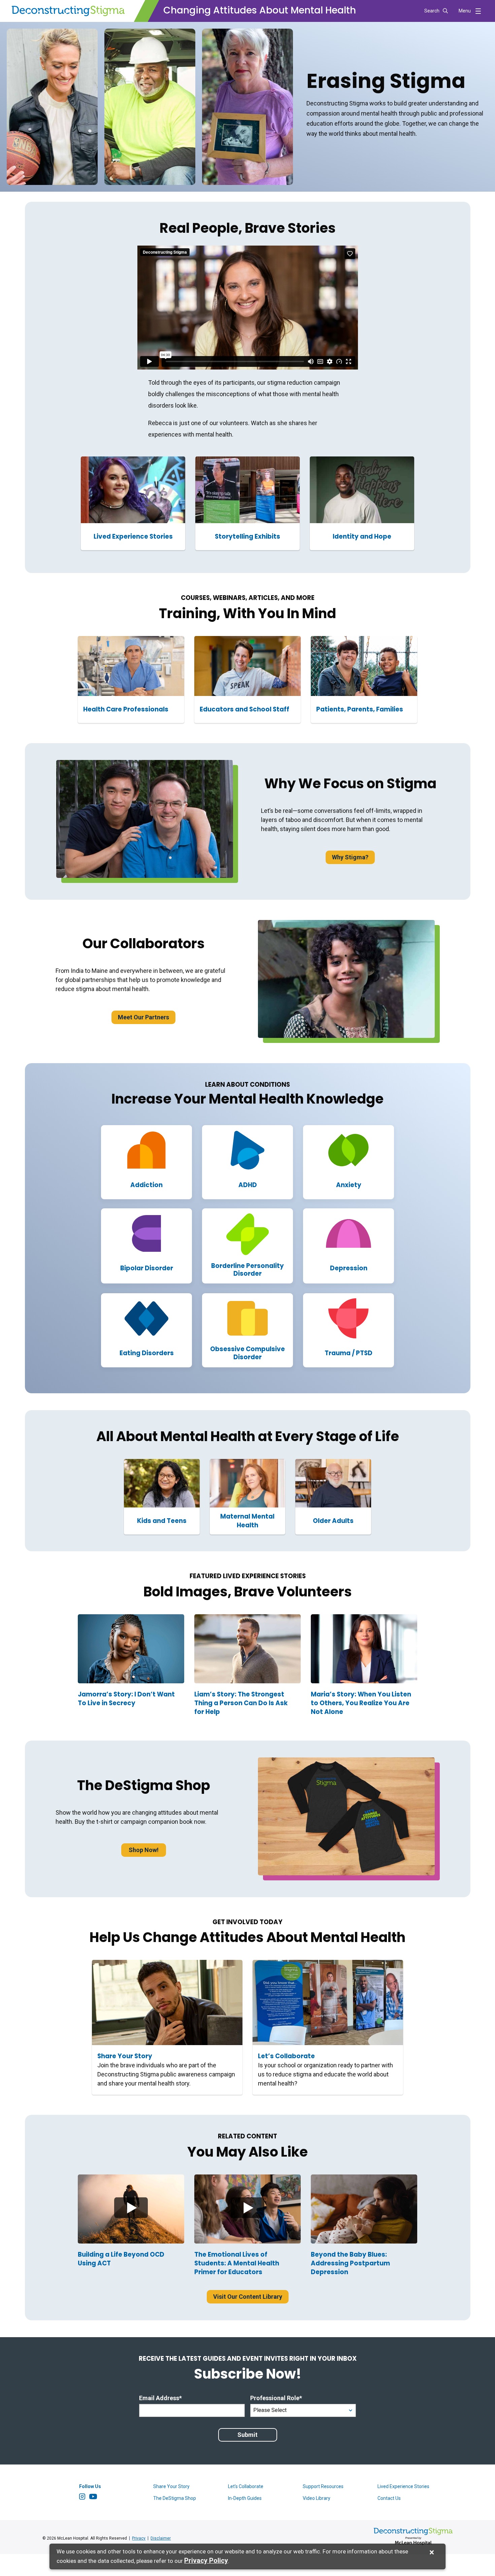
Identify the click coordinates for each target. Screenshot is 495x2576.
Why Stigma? (350, 857)
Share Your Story (171, 2486)
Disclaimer (161, 2538)
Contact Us (389, 2498)
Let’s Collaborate (246, 2486)
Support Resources (323, 2486)
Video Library (317, 2498)
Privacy (139, 2538)
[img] (131, 2209)
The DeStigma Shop (175, 2498)
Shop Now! (144, 1850)
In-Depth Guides (245, 2498)
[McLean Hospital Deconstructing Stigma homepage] (68, 11)
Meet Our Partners (143, 1017)
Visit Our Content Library (248, 2297)
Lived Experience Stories (403, 2486)
